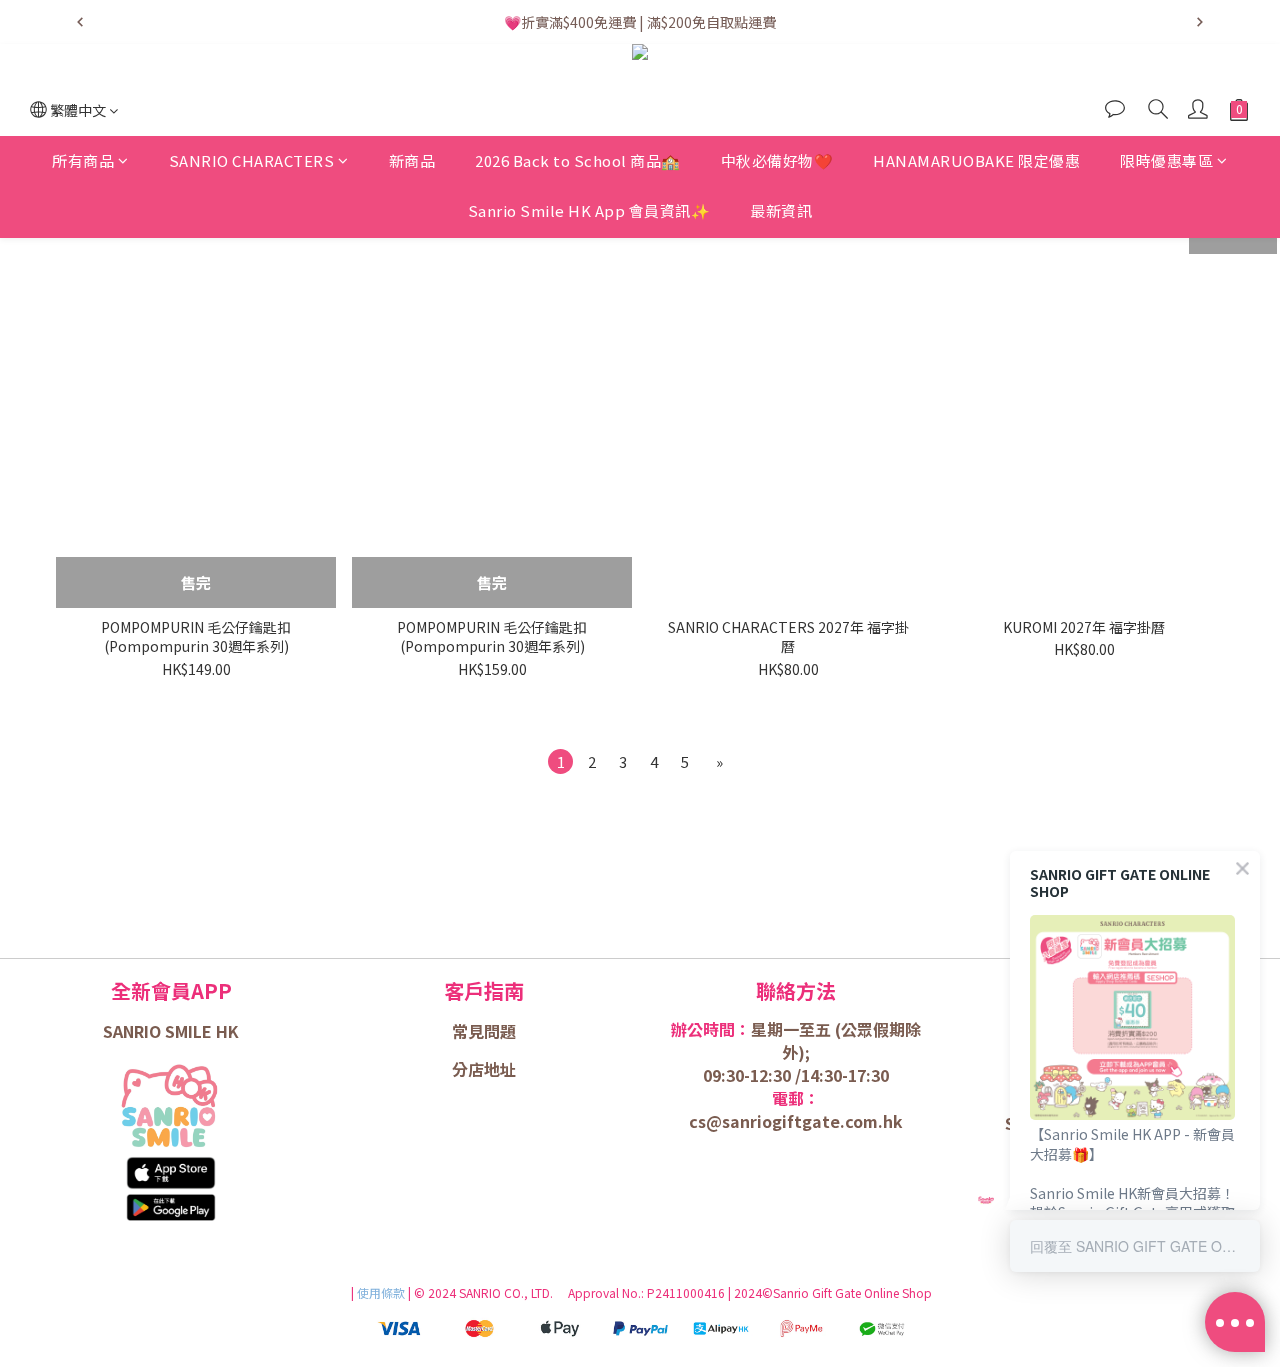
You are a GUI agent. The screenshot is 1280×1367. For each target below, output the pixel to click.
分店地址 (484, 1069)
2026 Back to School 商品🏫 (578, 160)
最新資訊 (781, 210)
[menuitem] (560, 761)
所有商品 (83, 160)
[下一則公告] (1200, 22)
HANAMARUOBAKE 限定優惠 (976, 160)
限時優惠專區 (1166, 160)
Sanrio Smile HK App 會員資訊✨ (589, 210)
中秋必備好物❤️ (777, 160)
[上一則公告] (80, 22)
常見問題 (484, 1031)
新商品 (412, 160)
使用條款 (382, 1292)
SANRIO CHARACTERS (252, 160)
